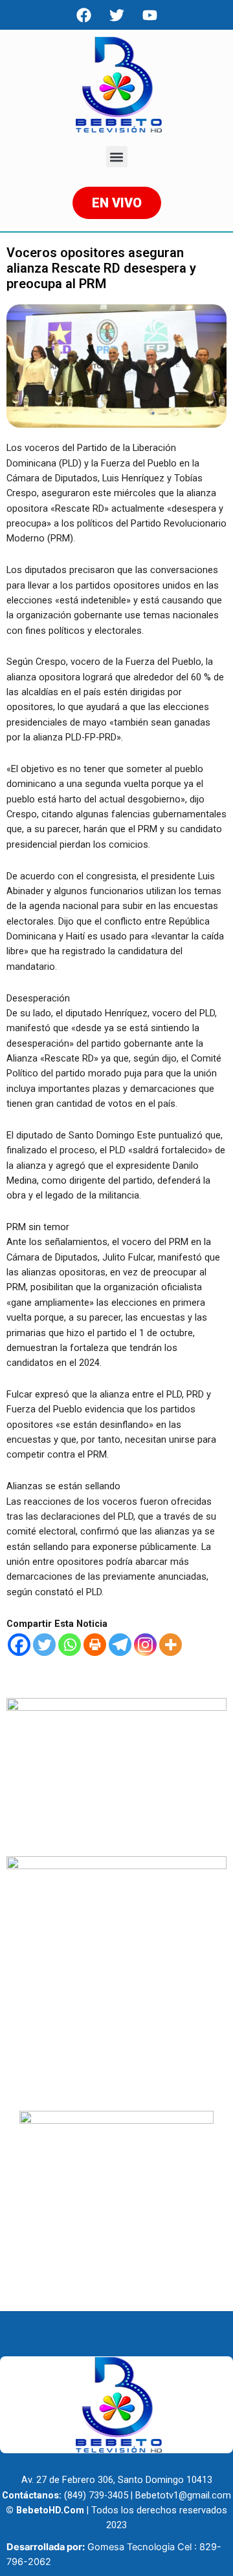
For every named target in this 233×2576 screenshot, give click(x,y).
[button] (117, 157)
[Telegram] (120, 1645)
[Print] (95, 1645)
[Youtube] (150, 15)
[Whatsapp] (70, 1645)
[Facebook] (83, 15)
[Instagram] (145, 1645)
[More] (171, 1645)
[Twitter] (44, 1645)
